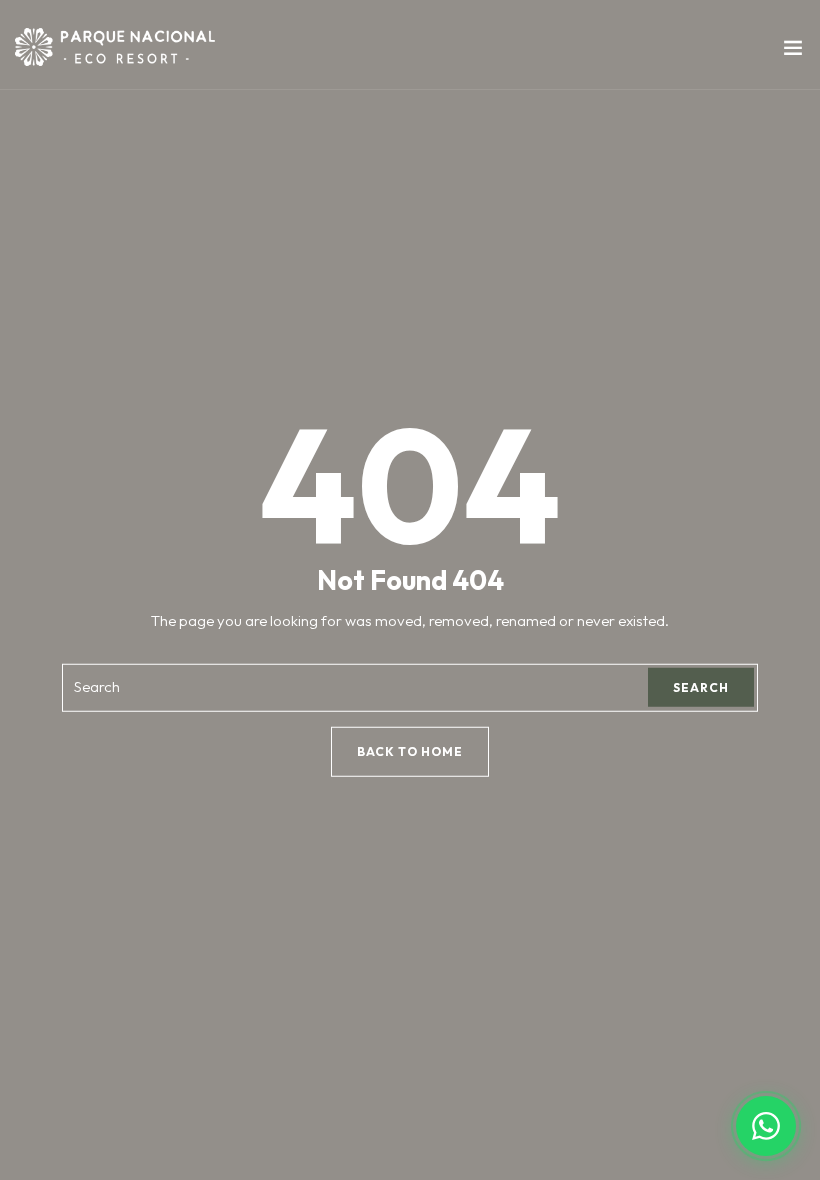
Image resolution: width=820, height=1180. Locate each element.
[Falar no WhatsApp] (766, 1126)
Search (701, 687)
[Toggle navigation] (793, 52)
